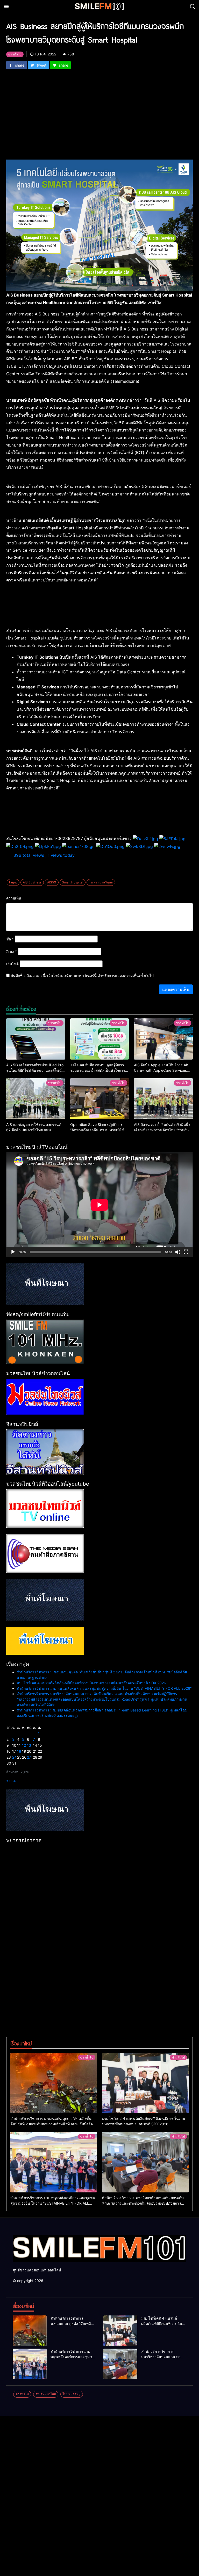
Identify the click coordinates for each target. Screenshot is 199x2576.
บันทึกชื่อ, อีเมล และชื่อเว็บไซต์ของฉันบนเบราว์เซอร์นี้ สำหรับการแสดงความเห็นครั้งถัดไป (82, 976)
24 (14, 1757)
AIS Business (32, 882)
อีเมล (12, 951)
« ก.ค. (11, 1780)
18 (19, 1751)
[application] (99, 1205)
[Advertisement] (99, 108)
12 (24, 1745)
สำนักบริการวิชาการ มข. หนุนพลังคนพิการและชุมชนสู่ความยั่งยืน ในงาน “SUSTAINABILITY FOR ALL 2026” (104, 1688)
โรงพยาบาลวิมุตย (101, 882)
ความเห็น (14, 898)
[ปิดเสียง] (178, 1252)
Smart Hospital (73, 882)
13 (29, 1745)
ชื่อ (10, 939)
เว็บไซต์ (12, 964)
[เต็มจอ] (186, 1252)
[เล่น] (13, 1252)
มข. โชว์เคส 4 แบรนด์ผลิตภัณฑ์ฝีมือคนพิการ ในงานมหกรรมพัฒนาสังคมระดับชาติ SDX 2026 (91, 1683)
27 (29, 1757)
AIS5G (52, 882)
